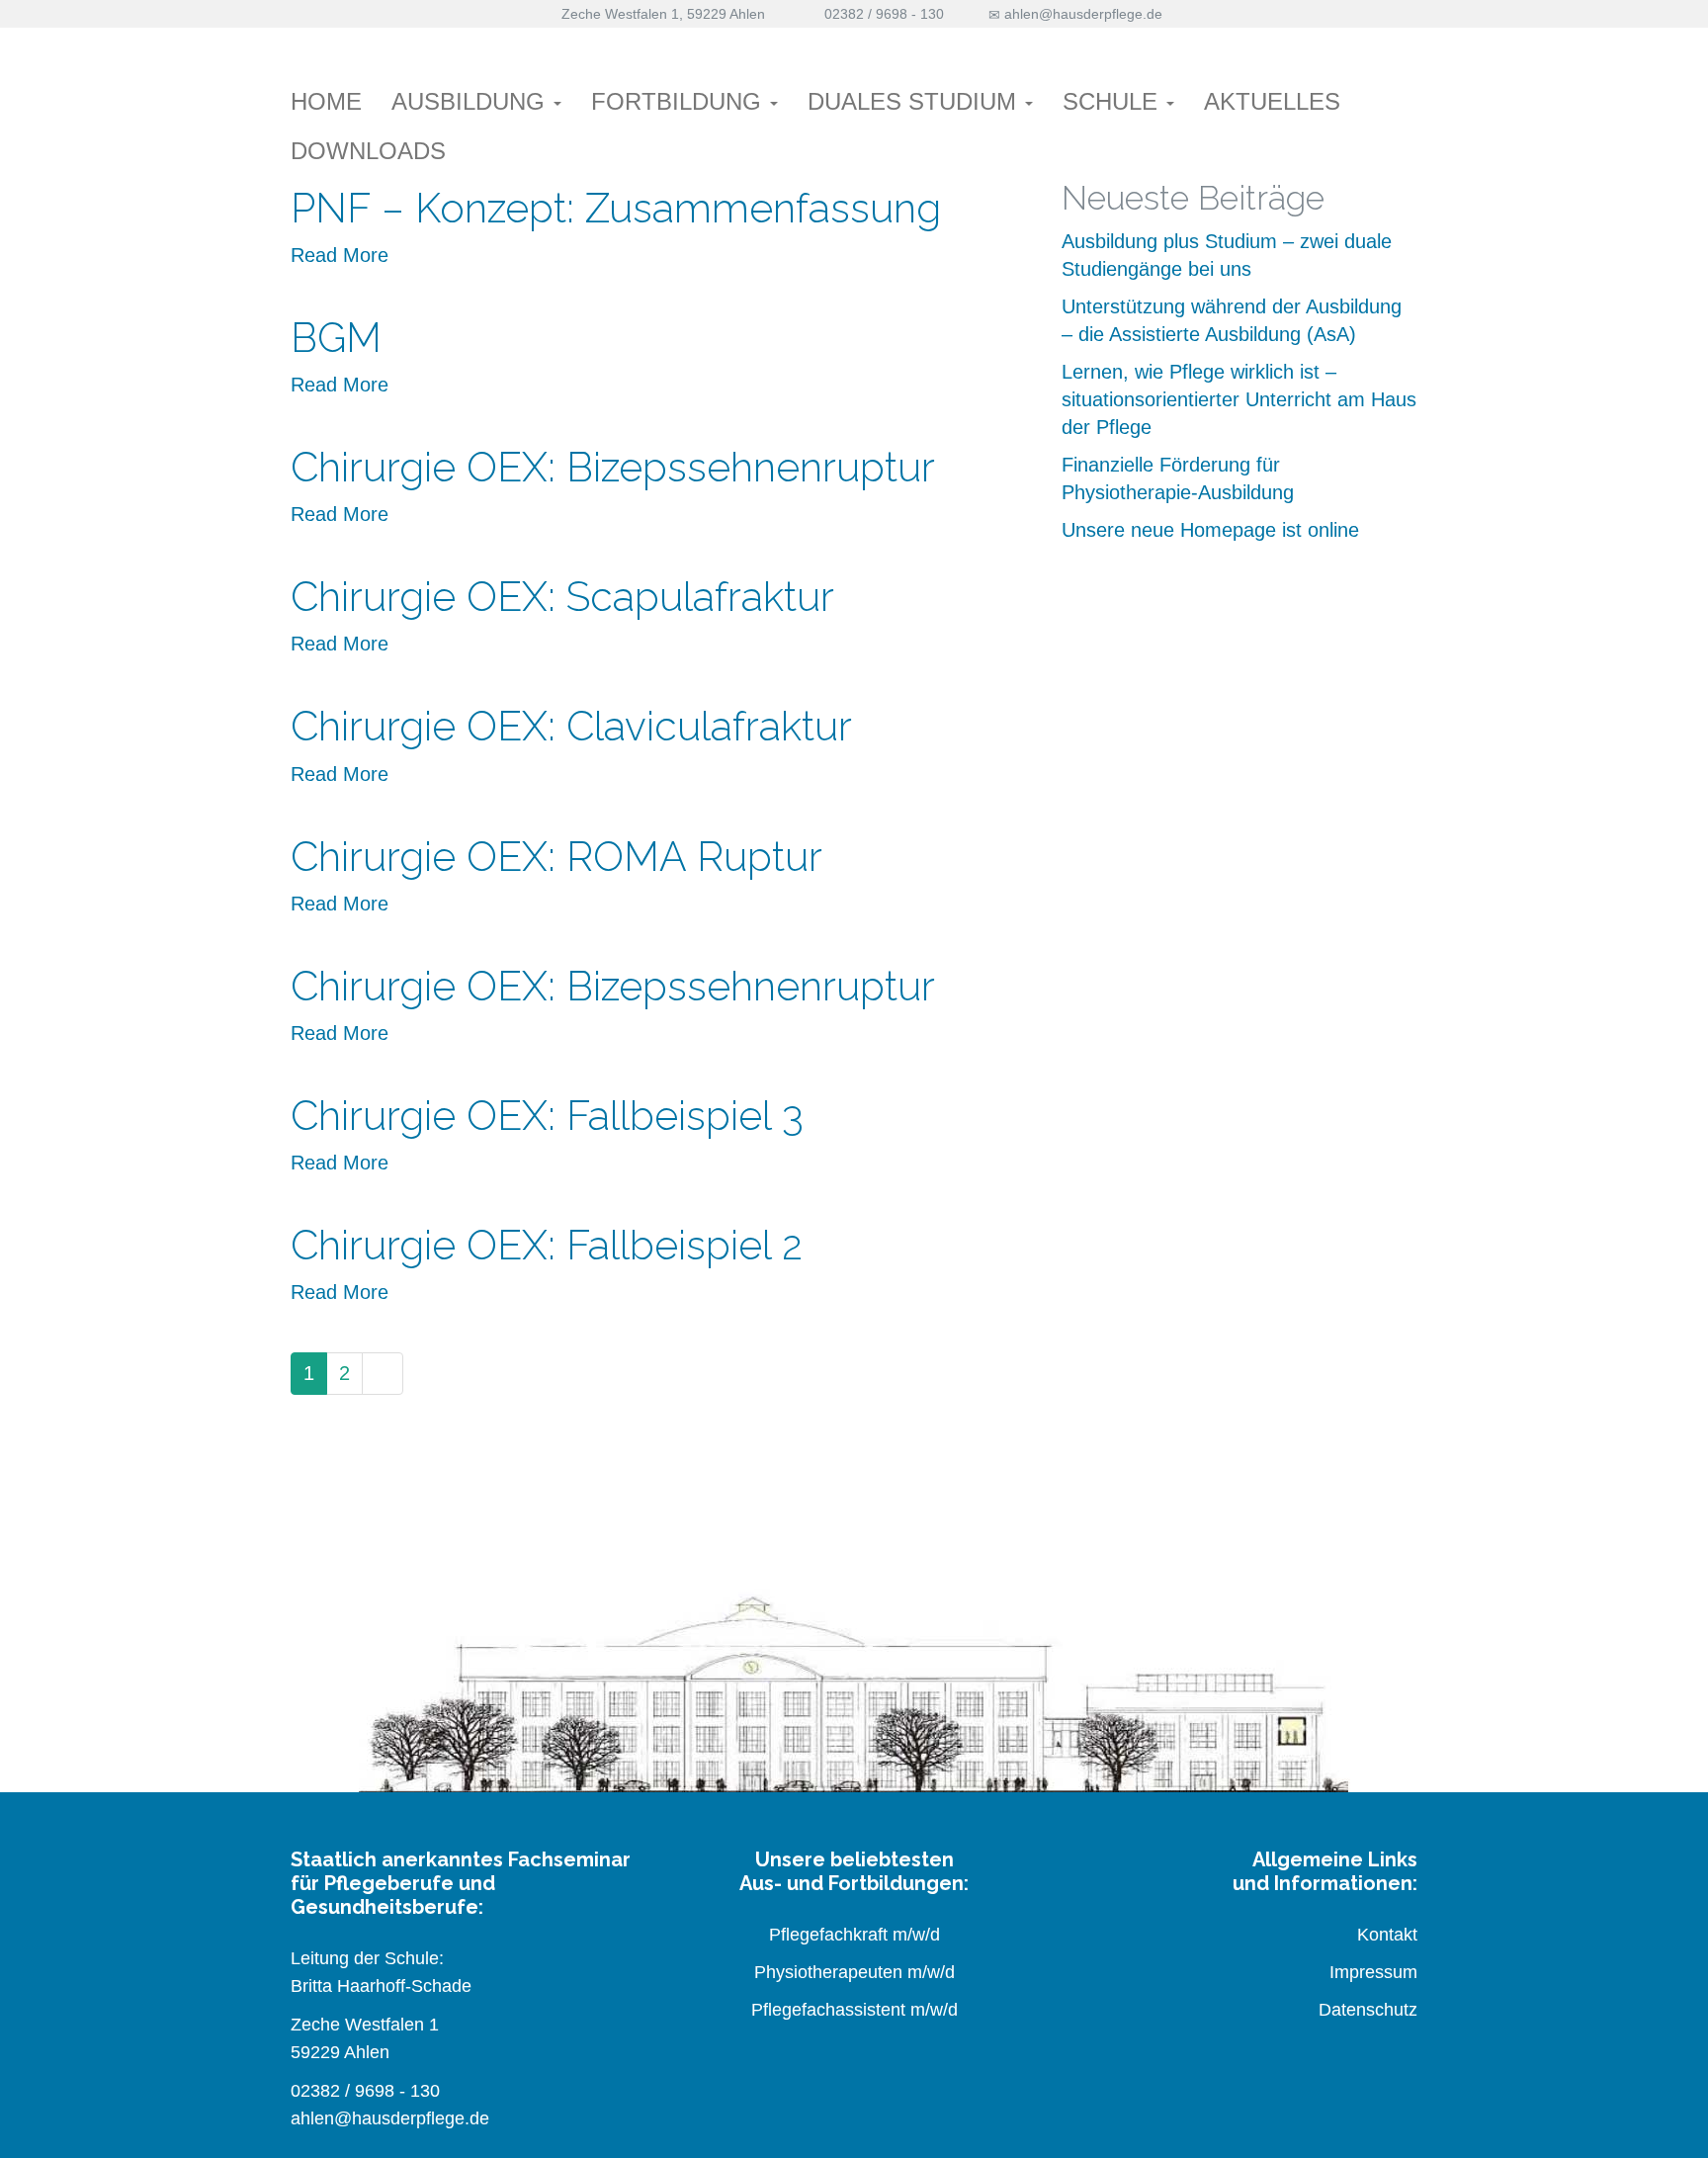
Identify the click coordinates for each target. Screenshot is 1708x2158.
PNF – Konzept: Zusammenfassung (616, 208)
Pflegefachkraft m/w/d (854, 1935)
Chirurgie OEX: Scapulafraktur (562, 597)
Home (326, 101)
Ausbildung (471, 101)
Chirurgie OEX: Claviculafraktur (571, 726)
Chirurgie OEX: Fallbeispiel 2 (547, 1245)
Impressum (1373, 1972)
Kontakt (1387, 1935)
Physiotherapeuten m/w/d (854, 1972)
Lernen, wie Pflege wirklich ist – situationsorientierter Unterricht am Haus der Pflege (1239, 399)
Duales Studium (915, 101)
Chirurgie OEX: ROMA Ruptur (556, 857)
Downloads (368, 151)
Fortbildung (680, 101)
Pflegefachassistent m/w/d (854, 2010)
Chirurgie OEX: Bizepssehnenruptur (613, 467)
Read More (340, 255)
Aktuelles (1272, 101)
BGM (336, 338)
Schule (1113, 101)
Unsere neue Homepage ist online (1210, 530)
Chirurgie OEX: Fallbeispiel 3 (547, 1116)
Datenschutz (1368, 2010)
